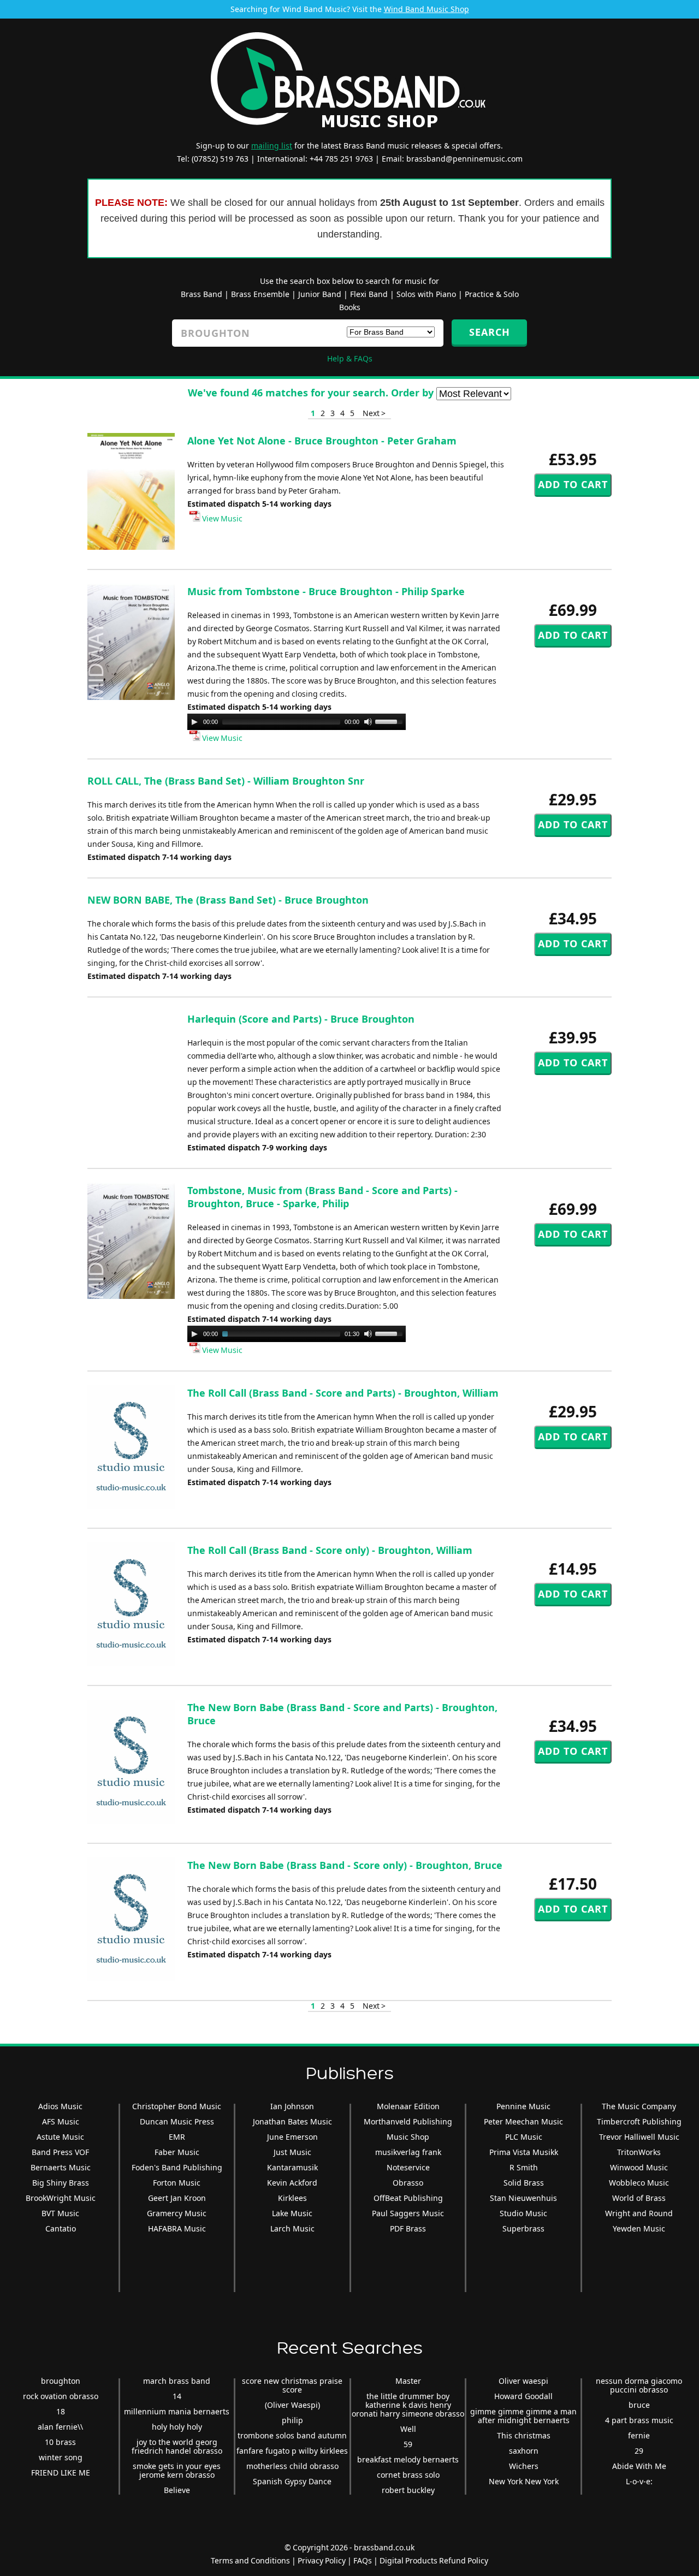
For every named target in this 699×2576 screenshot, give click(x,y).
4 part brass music (639, 2420)
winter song (61, 2457)
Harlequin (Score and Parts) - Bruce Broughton (301, 1019)
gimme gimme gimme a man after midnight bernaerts (523, 2416)
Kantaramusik (292, 2167)
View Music (221, 518)
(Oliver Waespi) (292, 2405)
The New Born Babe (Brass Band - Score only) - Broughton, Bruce (345, 1865)
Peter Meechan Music (523, 2121)
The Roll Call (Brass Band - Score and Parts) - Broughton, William (343, 1393)
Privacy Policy (322, 2560)
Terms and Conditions (250, 2560)
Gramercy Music (177, 2213)
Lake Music (292, 2213)
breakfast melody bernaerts (408, 2459)
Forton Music (177, 2183)
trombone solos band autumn (292, 2435)
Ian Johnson (292, 2106)
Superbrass (523, 2228)
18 (61, 2411)
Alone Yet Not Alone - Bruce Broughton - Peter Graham (322, 441)
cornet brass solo (408, 2475)
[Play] (194, 722)
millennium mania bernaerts (177, 2411)
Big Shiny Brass (61, 2183)
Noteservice (408, 2167)
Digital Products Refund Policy (434, 2560)
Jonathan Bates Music (292, 2121)
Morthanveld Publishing (408, 2121)
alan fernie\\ (60, 2427)
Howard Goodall (523, 2396)
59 (408, 2444)
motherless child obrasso (292, 2466)
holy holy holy (177, 2427)
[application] (297, 722)
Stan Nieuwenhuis (523, 2198)
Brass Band (202, 294)
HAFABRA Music (177, 2228)
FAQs (363, 2560)
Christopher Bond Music (177, 2106)
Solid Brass (524, 2183)
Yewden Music (639, 2228)
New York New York (524, 2481)
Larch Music (292, 2228)
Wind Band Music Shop (426, 9)
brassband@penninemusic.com (464, 159)
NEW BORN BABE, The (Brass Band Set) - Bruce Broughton (228, 900)
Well (408, 2429)
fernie (639, 2435)
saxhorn (524, 2451)
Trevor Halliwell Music (639, 2137)
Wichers (524, 2466)
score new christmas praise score (292, 2385)
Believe (177, 2490)
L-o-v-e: (639, 2481)
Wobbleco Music (639, 2183)
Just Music (292, 2152)
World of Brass (639, 2198)
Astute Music (60, 2137)
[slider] (390, 721)
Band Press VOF (60, 2152)
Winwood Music (639, 2167)
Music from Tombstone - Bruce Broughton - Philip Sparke (326, 591)
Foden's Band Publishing (177, 2167)
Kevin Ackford (292, 2183)
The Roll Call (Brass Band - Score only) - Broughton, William (330, 1550)
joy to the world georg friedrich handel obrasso (177, 2446)
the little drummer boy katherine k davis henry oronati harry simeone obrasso (408, 2405)
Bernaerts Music (61, 2167)
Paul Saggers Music (408, 2213)
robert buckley (408, 2490)
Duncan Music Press (177, 2121)
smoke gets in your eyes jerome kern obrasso (177, 2470)
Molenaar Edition (408, 2106)
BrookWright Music (61, 2198)
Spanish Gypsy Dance (292, 2481)
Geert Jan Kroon (177, 2198)
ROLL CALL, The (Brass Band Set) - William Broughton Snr (226, 781)
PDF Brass (408, 2228)
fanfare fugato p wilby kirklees (292, 2451)
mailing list (272, 146)
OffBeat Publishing (408, 2198)
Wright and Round (639, 2213)
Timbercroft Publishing (639, 2121)
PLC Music (524, 2137)
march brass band (177, 2381)
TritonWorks (639, 2152)
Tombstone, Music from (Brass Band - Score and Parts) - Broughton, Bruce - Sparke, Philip (322, 1197)
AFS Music (61, 2121)
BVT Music (60, 2213)
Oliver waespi (523, 2381)
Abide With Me (639, 2466)
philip (292, 2420)
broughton (61, 2381)
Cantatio (61, 2228)
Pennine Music (523, 2106)
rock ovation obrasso (61, 2396)
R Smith (524, 2167)
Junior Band (320, 294)
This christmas (524, 2435)
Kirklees (292, 2198)
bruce (639, 2405)
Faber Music (177, 2152)
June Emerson (292, 2137)
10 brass (60, 2442)
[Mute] (368, 722)
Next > (374, 413)
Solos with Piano (426, 294)
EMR (177, 2137)
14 (177, 2396)
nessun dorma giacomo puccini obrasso (639, 2385)
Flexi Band (369, 294)
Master (408, 2381)
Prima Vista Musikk (524, 2152)
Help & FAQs (350, 358)
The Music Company (639, 2106)
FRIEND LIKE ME (61, 2473)
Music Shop (408, 2137)
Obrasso (408, 2183)
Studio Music (523, 2213)
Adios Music (60, 2106)
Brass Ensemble (260, 294)
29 (639, 2451)
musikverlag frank (408, 2152)
